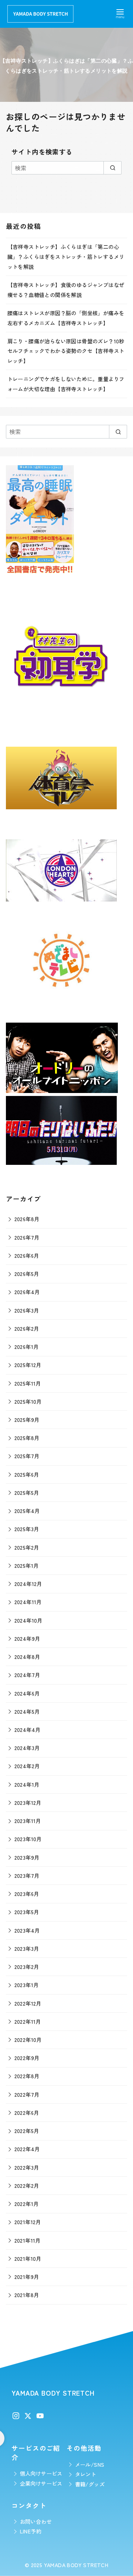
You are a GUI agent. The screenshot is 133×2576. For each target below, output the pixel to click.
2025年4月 (27, 1511)
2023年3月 (27, 1948)
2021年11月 (28, 2240)
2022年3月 (27, 2167)
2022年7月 (27, 2094)
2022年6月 (27, 2112)
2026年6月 (27, 1255)
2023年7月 (27, 1875)
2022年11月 (28, 2021)
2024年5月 (27, 1711)
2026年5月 (27, 1274)
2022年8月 (27, 2076)
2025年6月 (27, 1474)
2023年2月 (27, 1967)
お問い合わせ (36, 2521)
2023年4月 (27, 1930)
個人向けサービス (41, 2473)
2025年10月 (28, 1401)
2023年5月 (27, 1912)
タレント (86, 2474)
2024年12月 (28, 1584)
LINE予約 (31, 2531)
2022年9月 (27, 2058)
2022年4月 (27, 2149)
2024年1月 (27, 1784)
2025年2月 (27, 1547)
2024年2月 (27, 1766)
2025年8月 (27, 1438)
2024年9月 (27, 1638)
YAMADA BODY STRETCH (76, 2565)
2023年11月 (28, 1821)
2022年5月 (27, 2131)
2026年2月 (27, 1328)
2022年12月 (28, 2003)
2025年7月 (27, 1456)
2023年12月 (28, 1802)
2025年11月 (28, 1383)
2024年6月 (27, 1693)
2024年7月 (27, 1675)
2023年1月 (27, 1985)
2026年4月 (27, 1292)
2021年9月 (27, 2277)
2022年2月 (27, 2185)
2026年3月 (27, 1310)
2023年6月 (27, 1894)
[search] (112, 168)
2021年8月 (27, 2295)
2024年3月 (27, 1748)
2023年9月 (27, 1857)
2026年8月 (27, 1219)
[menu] (120, 13)
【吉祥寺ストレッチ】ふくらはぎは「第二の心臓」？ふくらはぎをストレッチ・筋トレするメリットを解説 (66, 256)
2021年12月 (28, 2222)
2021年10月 (28, 2258)
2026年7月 (27, 1237)
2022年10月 (28, 2040)
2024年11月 (28, 1602)
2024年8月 (27, 1657)
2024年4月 (28, 1729)
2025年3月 (27, 1529)
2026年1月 (27, 1347)
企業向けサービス (41, 2483)
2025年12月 (28, 1365)
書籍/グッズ (90, 2484)
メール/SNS (90, 2464)
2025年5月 (27, 1492)
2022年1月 (27, 2204)
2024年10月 (28, 1620)
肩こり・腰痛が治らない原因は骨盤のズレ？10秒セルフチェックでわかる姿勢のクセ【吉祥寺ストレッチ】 (66, 351)
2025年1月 (27, 1565)
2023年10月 (28, 1839)
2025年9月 (27, 1419)
